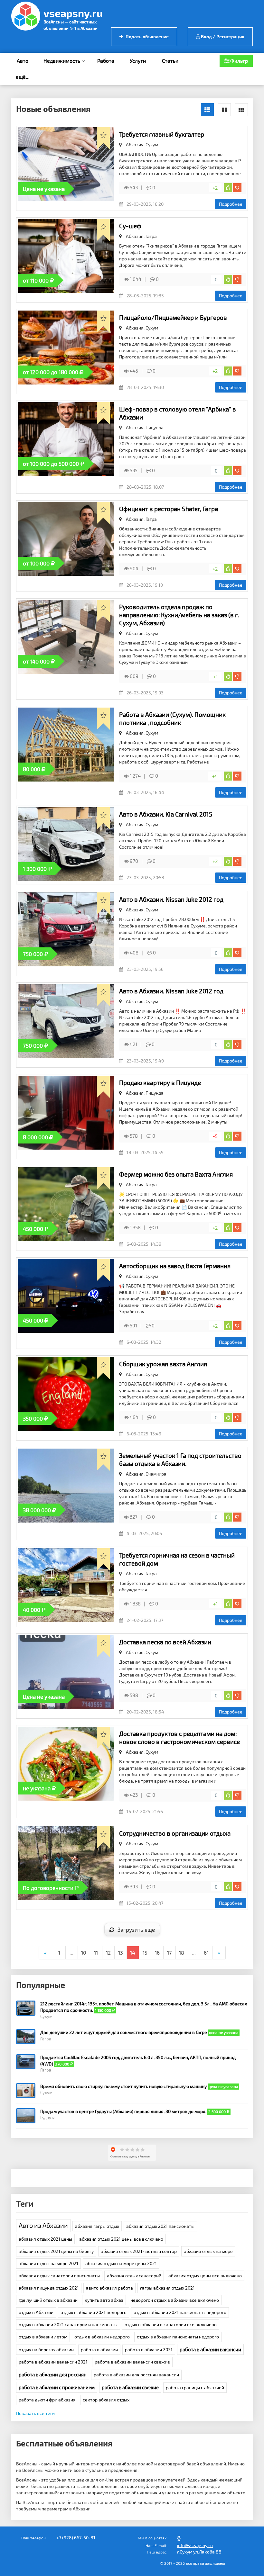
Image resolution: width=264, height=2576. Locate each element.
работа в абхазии (99, 2350)
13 (121, 1952)
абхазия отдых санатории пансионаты (59, 2276)
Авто (23, 61)
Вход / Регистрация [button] (222, 36)
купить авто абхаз (104, 2300)
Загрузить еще (136, 1930)
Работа (106, 61)
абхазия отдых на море (208, 2251)
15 (145, 1952)
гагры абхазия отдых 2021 (167, 2288)
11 (96, 1952)
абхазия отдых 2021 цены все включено (121, 2239)
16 (157, 1952)
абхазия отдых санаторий (134, 2276)
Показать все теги (35, 2413)
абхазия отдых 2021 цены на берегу (56, 2251)
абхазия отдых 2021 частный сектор (139, 2251)
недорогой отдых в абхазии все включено (175, 2300)
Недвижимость (62, 61)
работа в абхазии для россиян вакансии (136, 2375)
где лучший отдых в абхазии (48, 2300)
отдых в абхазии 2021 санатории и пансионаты (68, 2324)
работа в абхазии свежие (130, 2387)
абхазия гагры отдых (97, 2226)
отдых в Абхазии (36, 2312)
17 (169, 1952)
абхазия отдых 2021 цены (45, 2239)
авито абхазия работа (109, 2288)
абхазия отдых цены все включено (205, 2276)
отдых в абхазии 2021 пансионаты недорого (180, 2312)
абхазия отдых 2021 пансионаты (160, 2226)
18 (182, 1952)
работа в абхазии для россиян (53, 2374)
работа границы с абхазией (195, 2387)
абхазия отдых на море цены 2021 (121, 2263)
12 (108, 1952)
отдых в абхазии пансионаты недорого (178, 2337)
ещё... (23, 77)
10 (84, 1952)
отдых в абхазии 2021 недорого (94, 2312)
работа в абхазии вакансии (210, 2349)
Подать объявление (147, 36)
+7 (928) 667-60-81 (76, 2538)
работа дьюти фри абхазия (47, 2400)
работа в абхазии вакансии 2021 (53, 2362)
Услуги (138, 61)
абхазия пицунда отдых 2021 (49, 2288)
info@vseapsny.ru (195, 2545)
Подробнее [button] (231, 204)
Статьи (170, 61)
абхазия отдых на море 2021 (48, 2263)
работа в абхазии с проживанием (57, 2387)
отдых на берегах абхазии (46, 2350)
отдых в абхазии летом (43, 2337)
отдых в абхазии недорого (102, 2337)
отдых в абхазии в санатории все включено (171, 2324)
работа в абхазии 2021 (149, 2350)
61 (206, 1952)
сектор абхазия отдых (106, 2400)
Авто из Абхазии (43, 2225)
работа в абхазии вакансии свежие (132, 2362)
